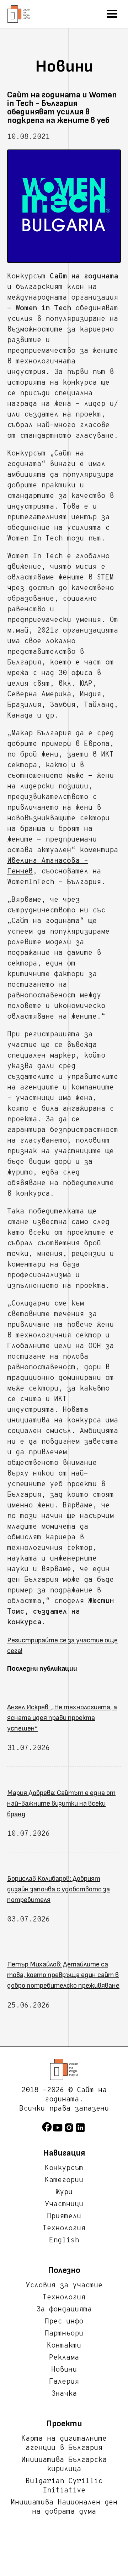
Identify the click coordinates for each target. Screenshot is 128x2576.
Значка (64, 2394)
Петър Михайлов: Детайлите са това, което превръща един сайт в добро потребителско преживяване (63, 1975)
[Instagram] (69, 2131)
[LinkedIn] (80, 2131)
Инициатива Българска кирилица (64, 2465)
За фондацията (64, 2310)
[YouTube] (58, 2131)
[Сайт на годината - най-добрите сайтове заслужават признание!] (18, 14)
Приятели (64, 2217)
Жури (64, 2192)
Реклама (64, 2358)
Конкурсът (64, 2168)
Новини (64, 2370)
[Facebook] (47, 2131)
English (64, 2241)
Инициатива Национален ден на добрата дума (64, 2507)
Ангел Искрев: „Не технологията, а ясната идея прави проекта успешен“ (62, 1718)
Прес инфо (64, 2322)
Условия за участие (64, 2286)
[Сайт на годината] (64, 2070)
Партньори (64, 2334)
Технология (64, 2229)
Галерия (64, 2382)
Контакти (64, 2346)
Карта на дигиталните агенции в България (64, 2444)
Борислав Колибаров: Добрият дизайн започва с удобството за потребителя (58, 1889)
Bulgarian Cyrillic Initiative (64, 2486)
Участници (64, 2204)
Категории (64, 2180)
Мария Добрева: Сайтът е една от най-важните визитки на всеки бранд (61, 1804)
